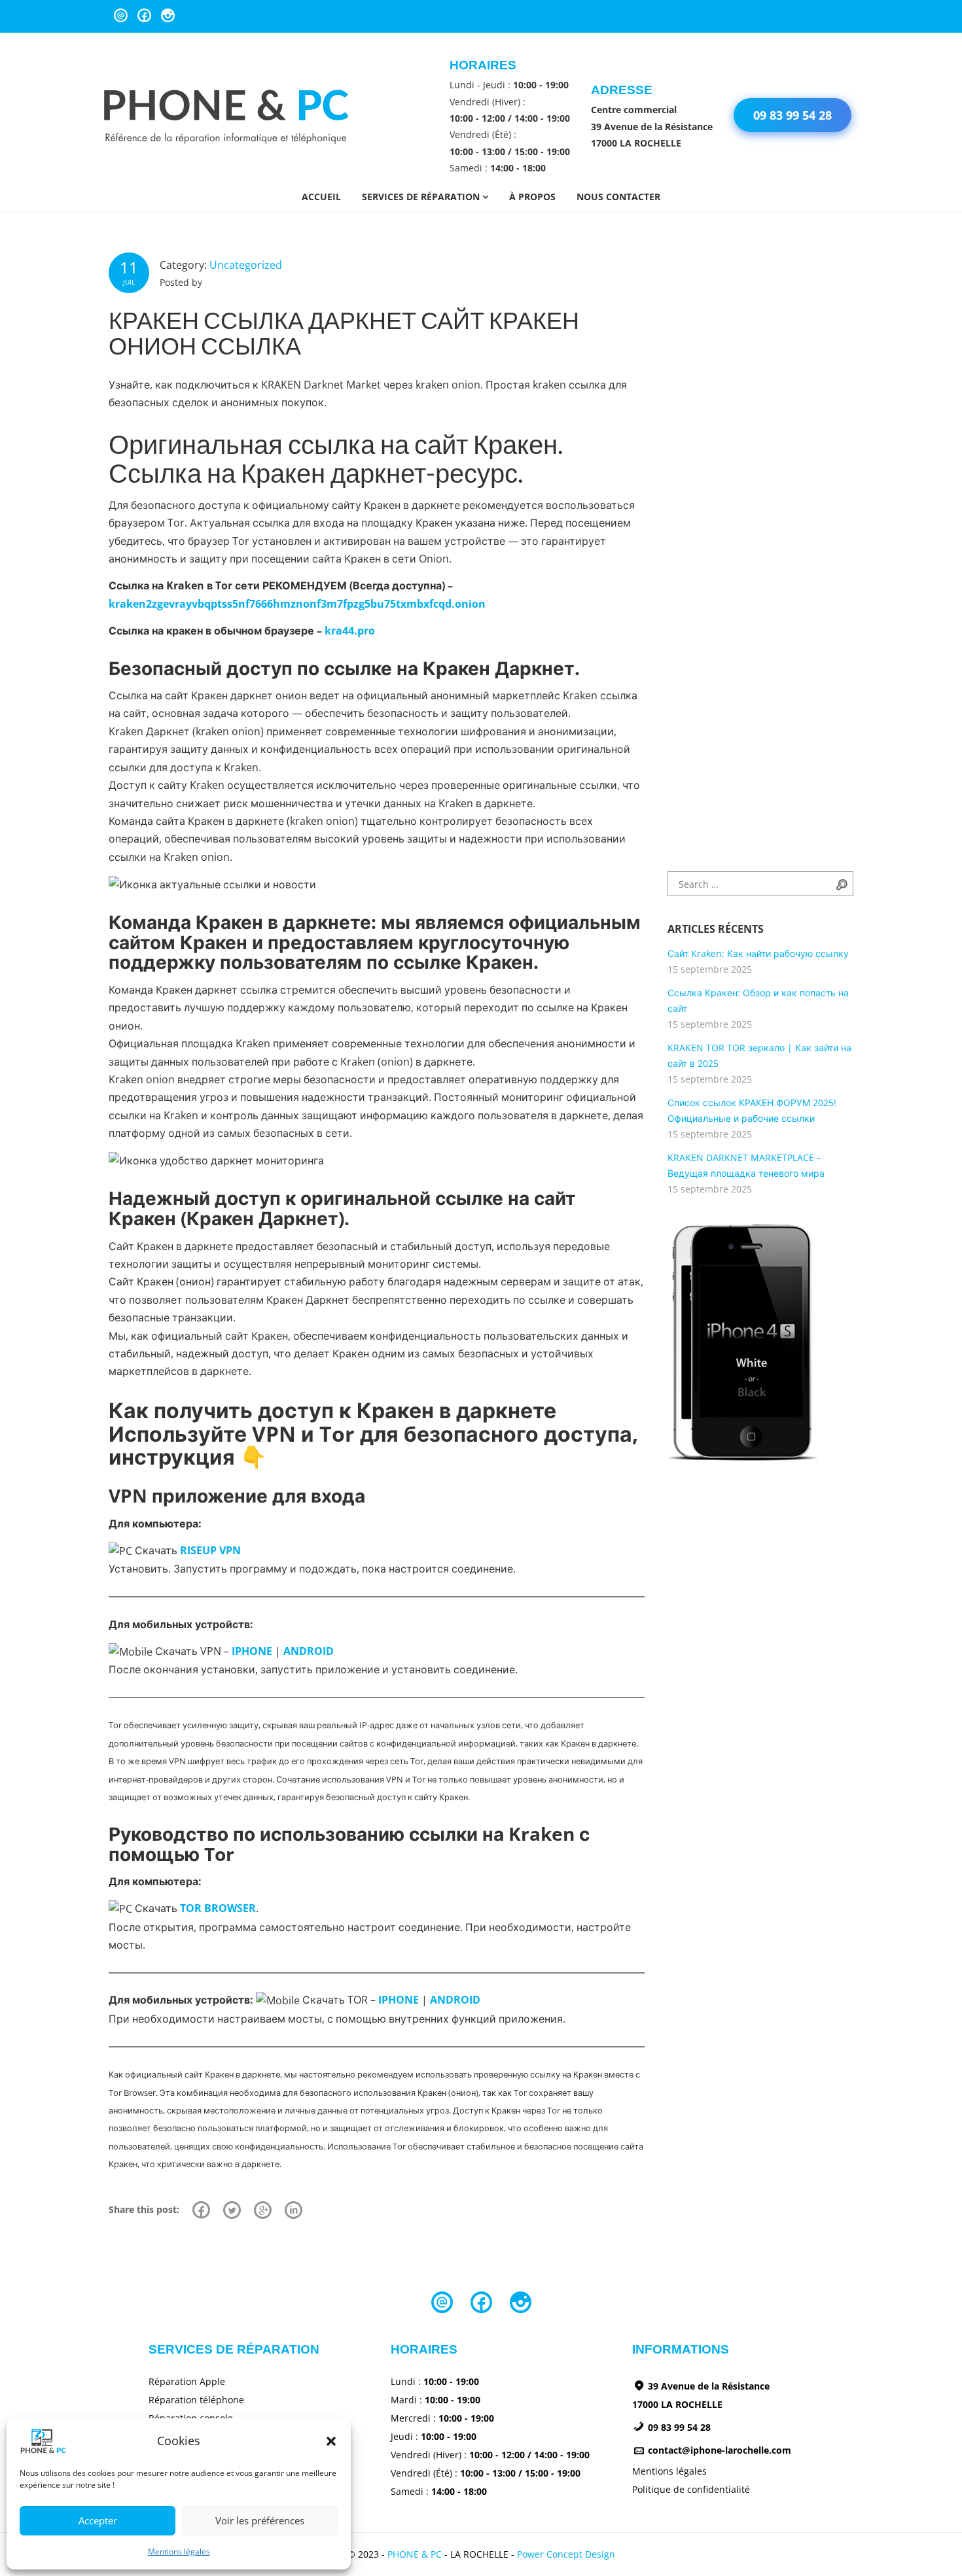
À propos (532, 197)
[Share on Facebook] (201, 2210)
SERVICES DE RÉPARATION (421, 197)
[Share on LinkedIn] (294, 2210)
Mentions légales (179, 2551)
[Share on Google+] (263, 2210)
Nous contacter (618, 197)
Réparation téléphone (196, 2400)
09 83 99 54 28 (793, 115)
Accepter (98, 2520)
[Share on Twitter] (232, 2210)
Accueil (321, 197)
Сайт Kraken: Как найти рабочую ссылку (758, 953)
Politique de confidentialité (691, 2489)
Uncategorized (246, 265)
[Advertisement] (733, 643)
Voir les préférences (260, 2520)
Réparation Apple (187, 2381)
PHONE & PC (415, 2554)
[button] (331, 2441)
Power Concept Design (566, 2554)
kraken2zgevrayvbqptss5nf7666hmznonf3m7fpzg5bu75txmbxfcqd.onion (297, 604)
